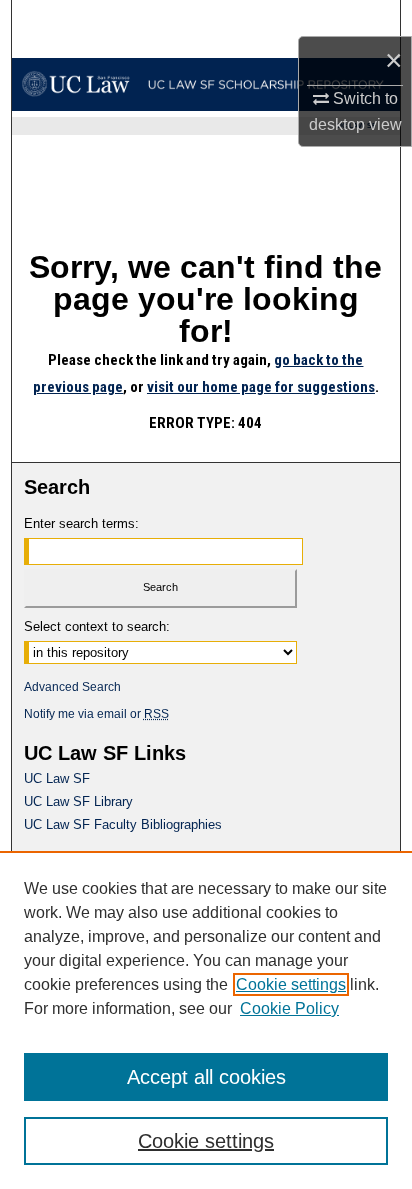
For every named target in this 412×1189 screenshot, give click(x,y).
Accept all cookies (206, 1077)
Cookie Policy (289, 1008)
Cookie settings (291, 984)
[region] (206, 1020)
